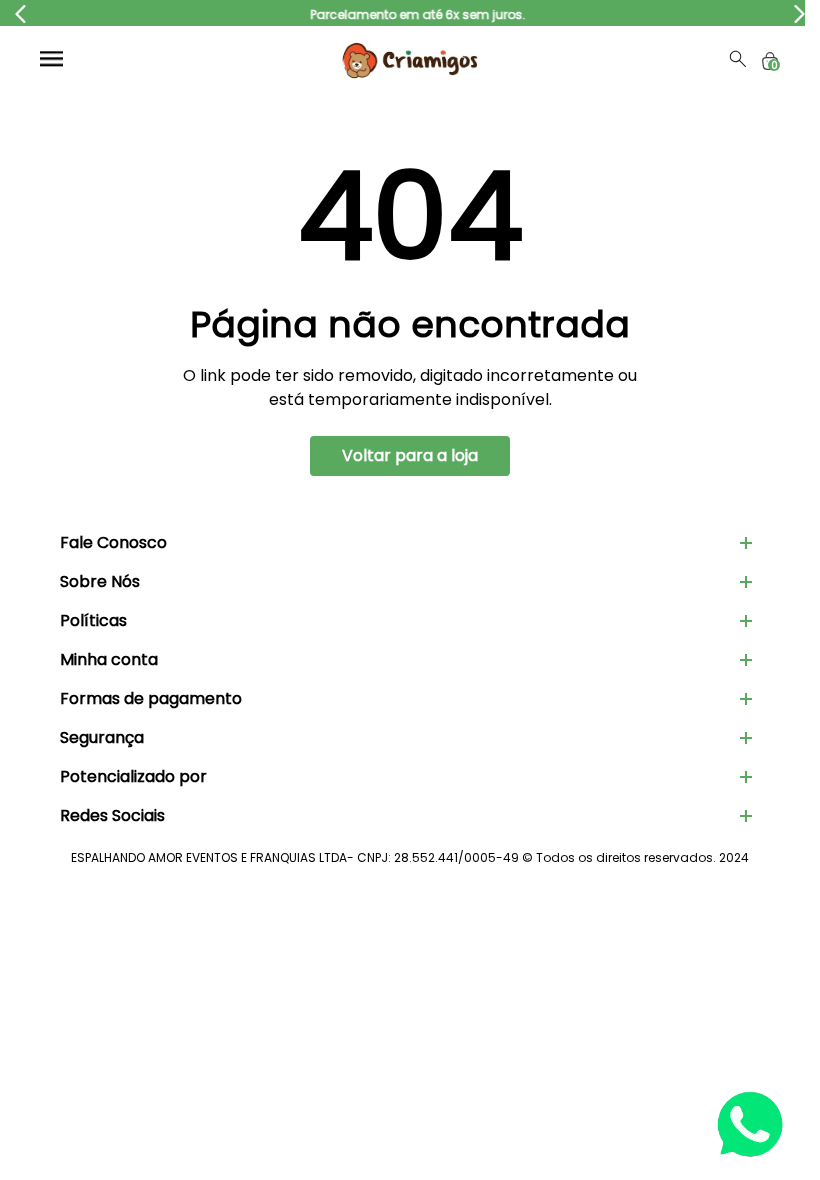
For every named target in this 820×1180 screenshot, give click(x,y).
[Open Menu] (51, 58)
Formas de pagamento (151, 698)
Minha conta (109, 659)
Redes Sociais (112, 815)
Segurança (102, 737)
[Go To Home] (410, 59)
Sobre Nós (100, 581)
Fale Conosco (113, 542)
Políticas (93, 620)
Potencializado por (133, 776)
